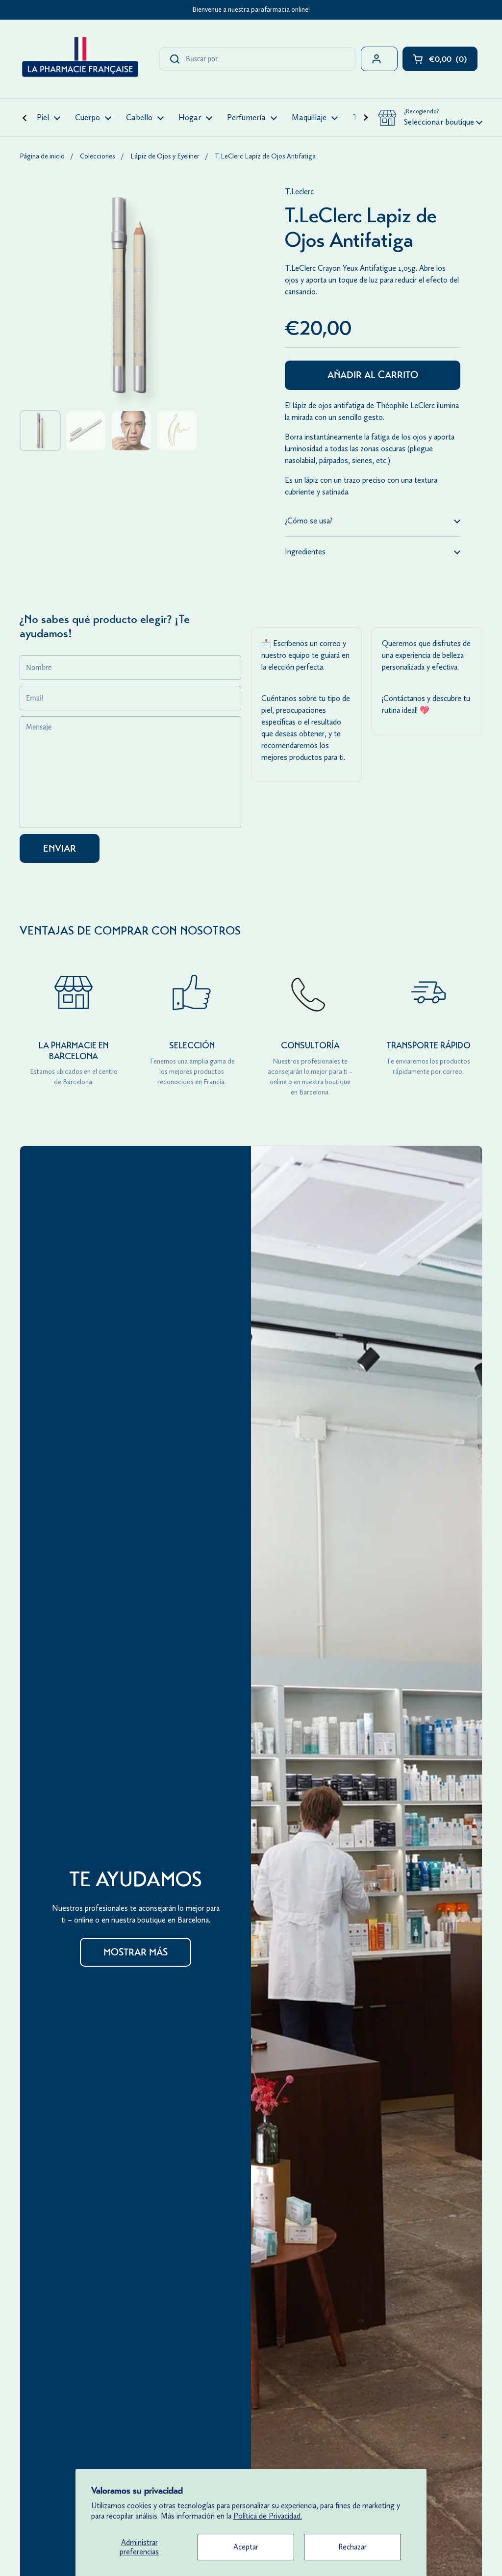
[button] (430, 118)
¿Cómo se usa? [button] (309, 521)
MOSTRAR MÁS (136, 1952)
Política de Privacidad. (268, 2516)
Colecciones (98, 156)
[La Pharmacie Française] (79, 59)
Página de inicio (42, 156)
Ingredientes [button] (305, 552)
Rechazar (352, 2547)
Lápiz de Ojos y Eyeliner (165, 156)
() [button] (453, 61)
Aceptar (246, 2547)
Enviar (60, 848)
